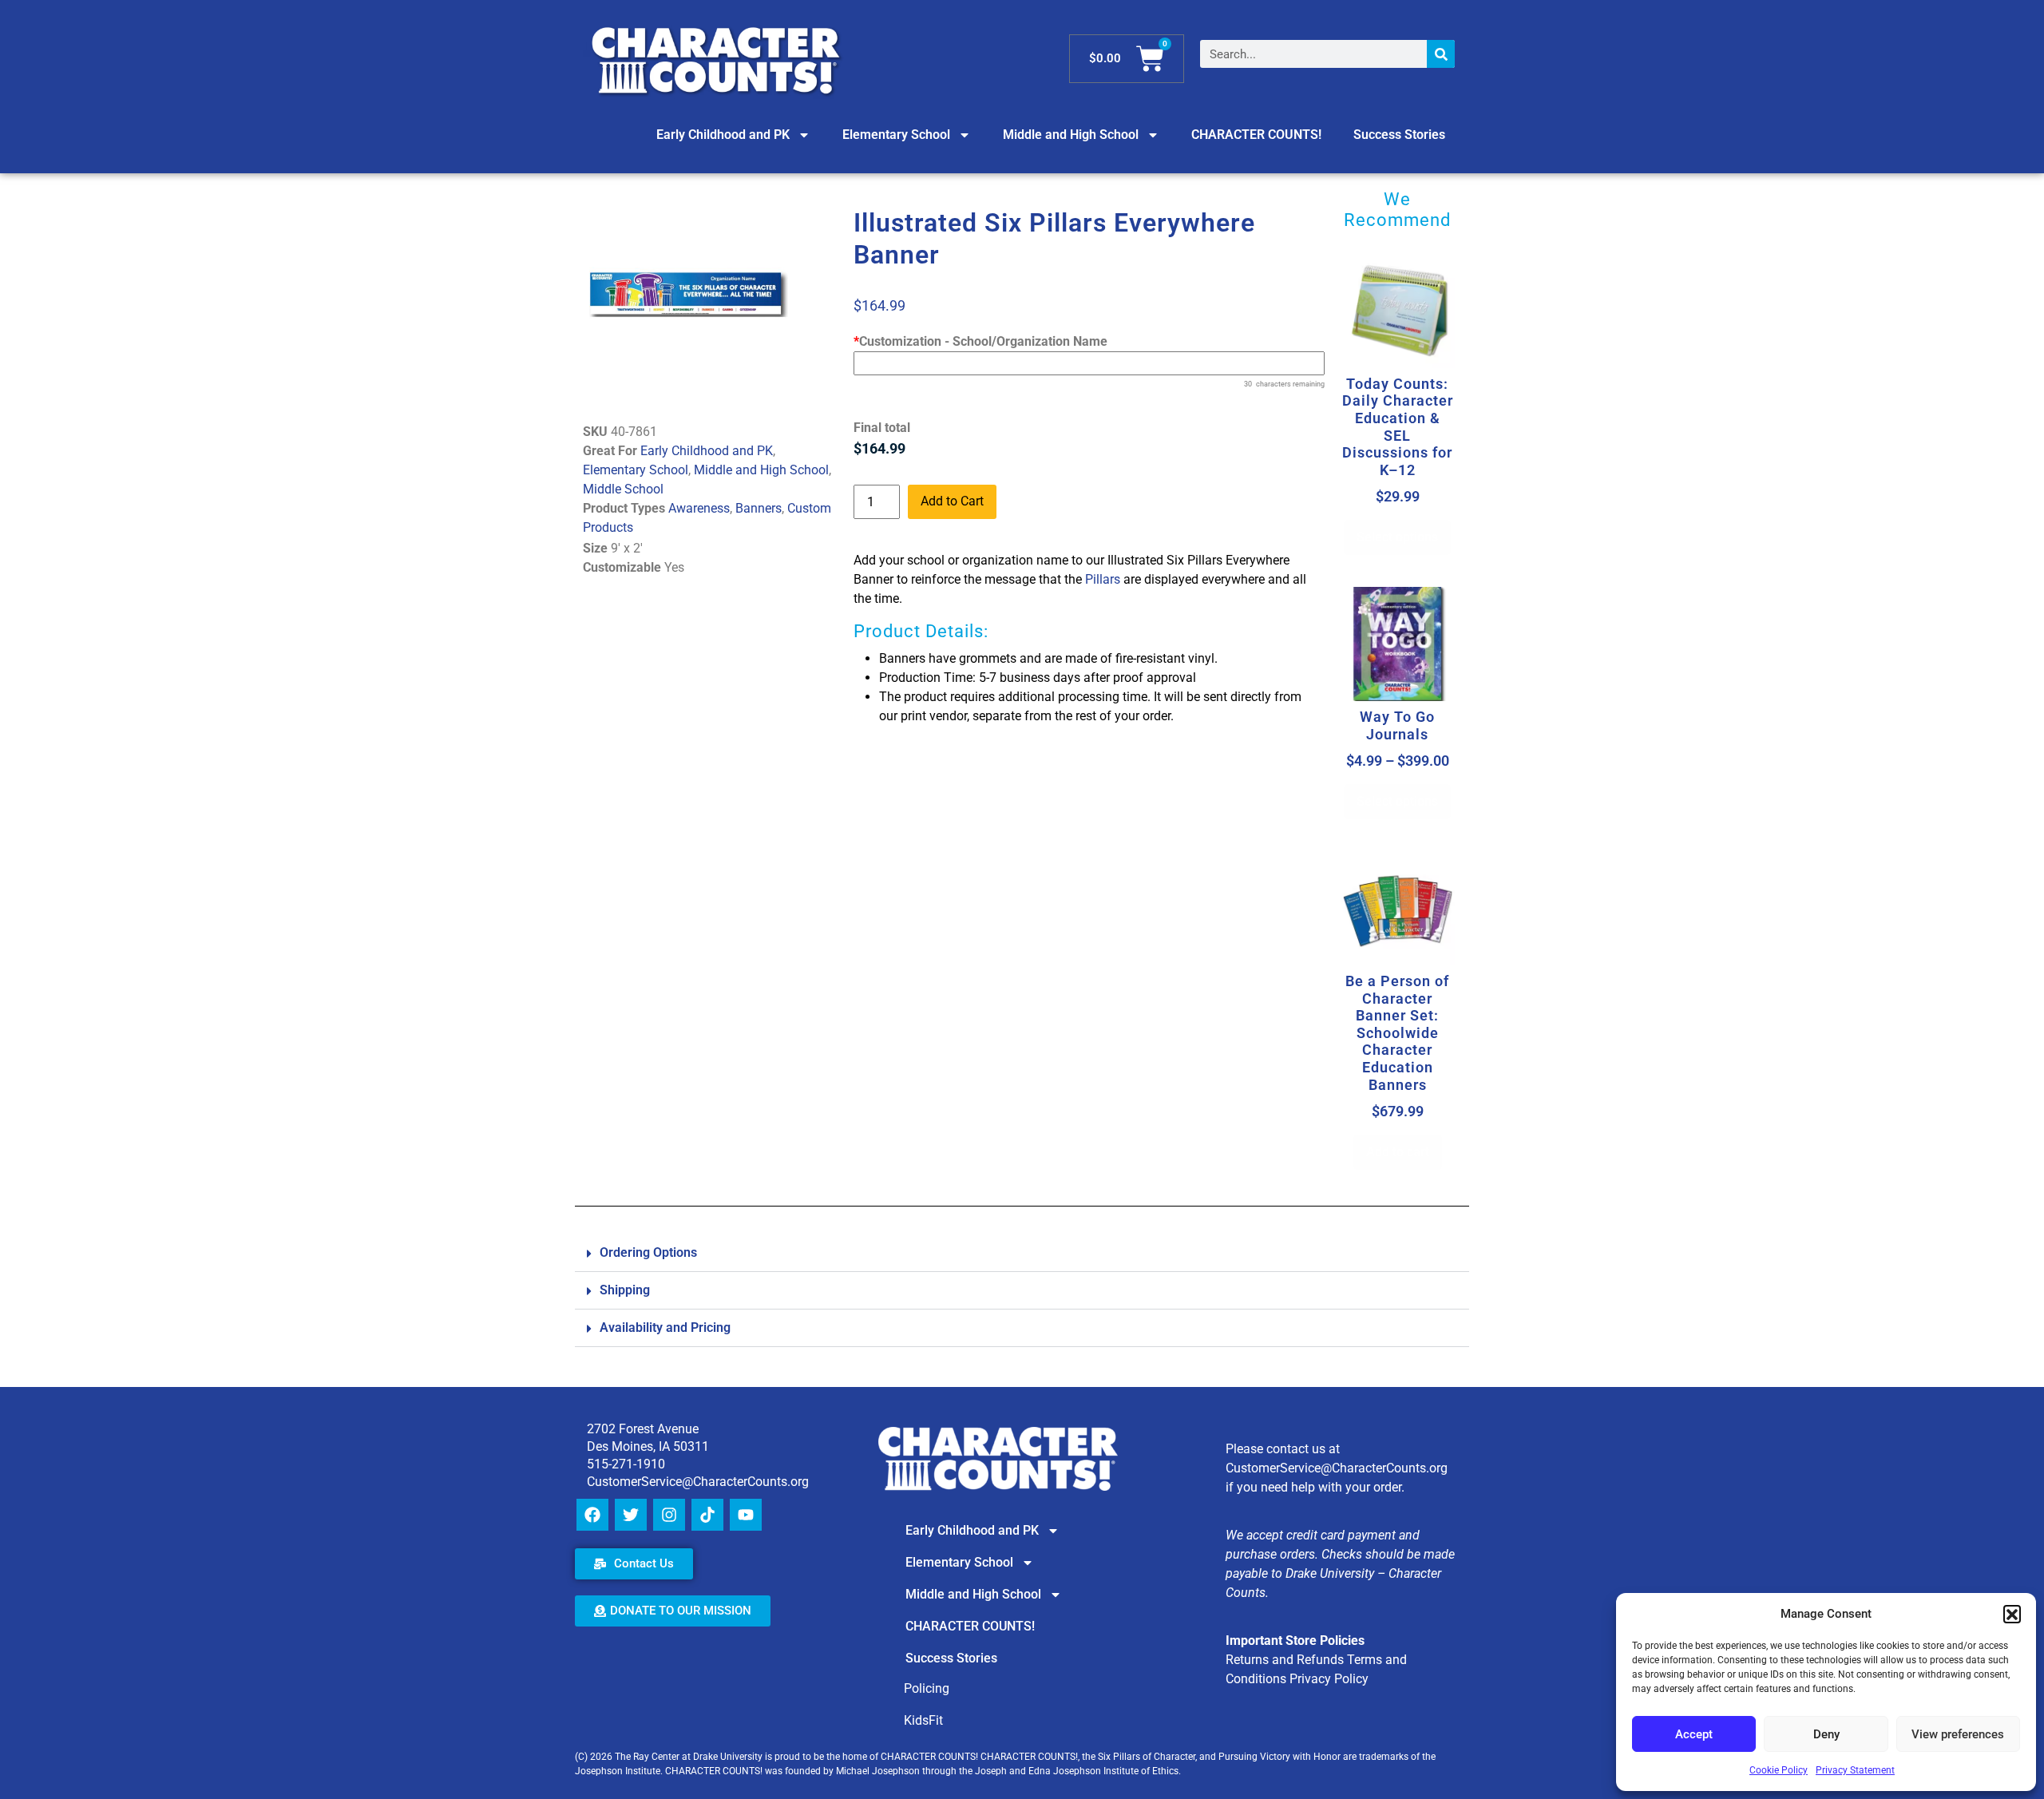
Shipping (625, 1290)
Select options (1397, 537)
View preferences (1958, 1734)
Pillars (1103, 579)
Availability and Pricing (665, 1327)
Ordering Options (648, 1252)
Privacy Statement (1855, 1770)
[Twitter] (631, 1515)
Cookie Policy (1779, 1770)
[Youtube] (746, 1515)
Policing (927, 1688)
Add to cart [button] (1398, 1152)
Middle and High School (1071, 135)
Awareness (699, 508)
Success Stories (1399, 135)
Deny (1826, 1734)
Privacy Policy (1329, 1679)
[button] (2012, 1614)
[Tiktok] (707, 1515)
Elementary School (896, 135)
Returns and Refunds (1285, 1660)
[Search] (1441, 54)
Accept (1694, 1734)
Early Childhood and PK (723, 135)
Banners (759, 508)
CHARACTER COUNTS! (1256, 135)
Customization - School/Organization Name (980, 341)
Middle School (623, 489)
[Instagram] (669, 1515)
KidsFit (923, 1720)
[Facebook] (592, 1515)
